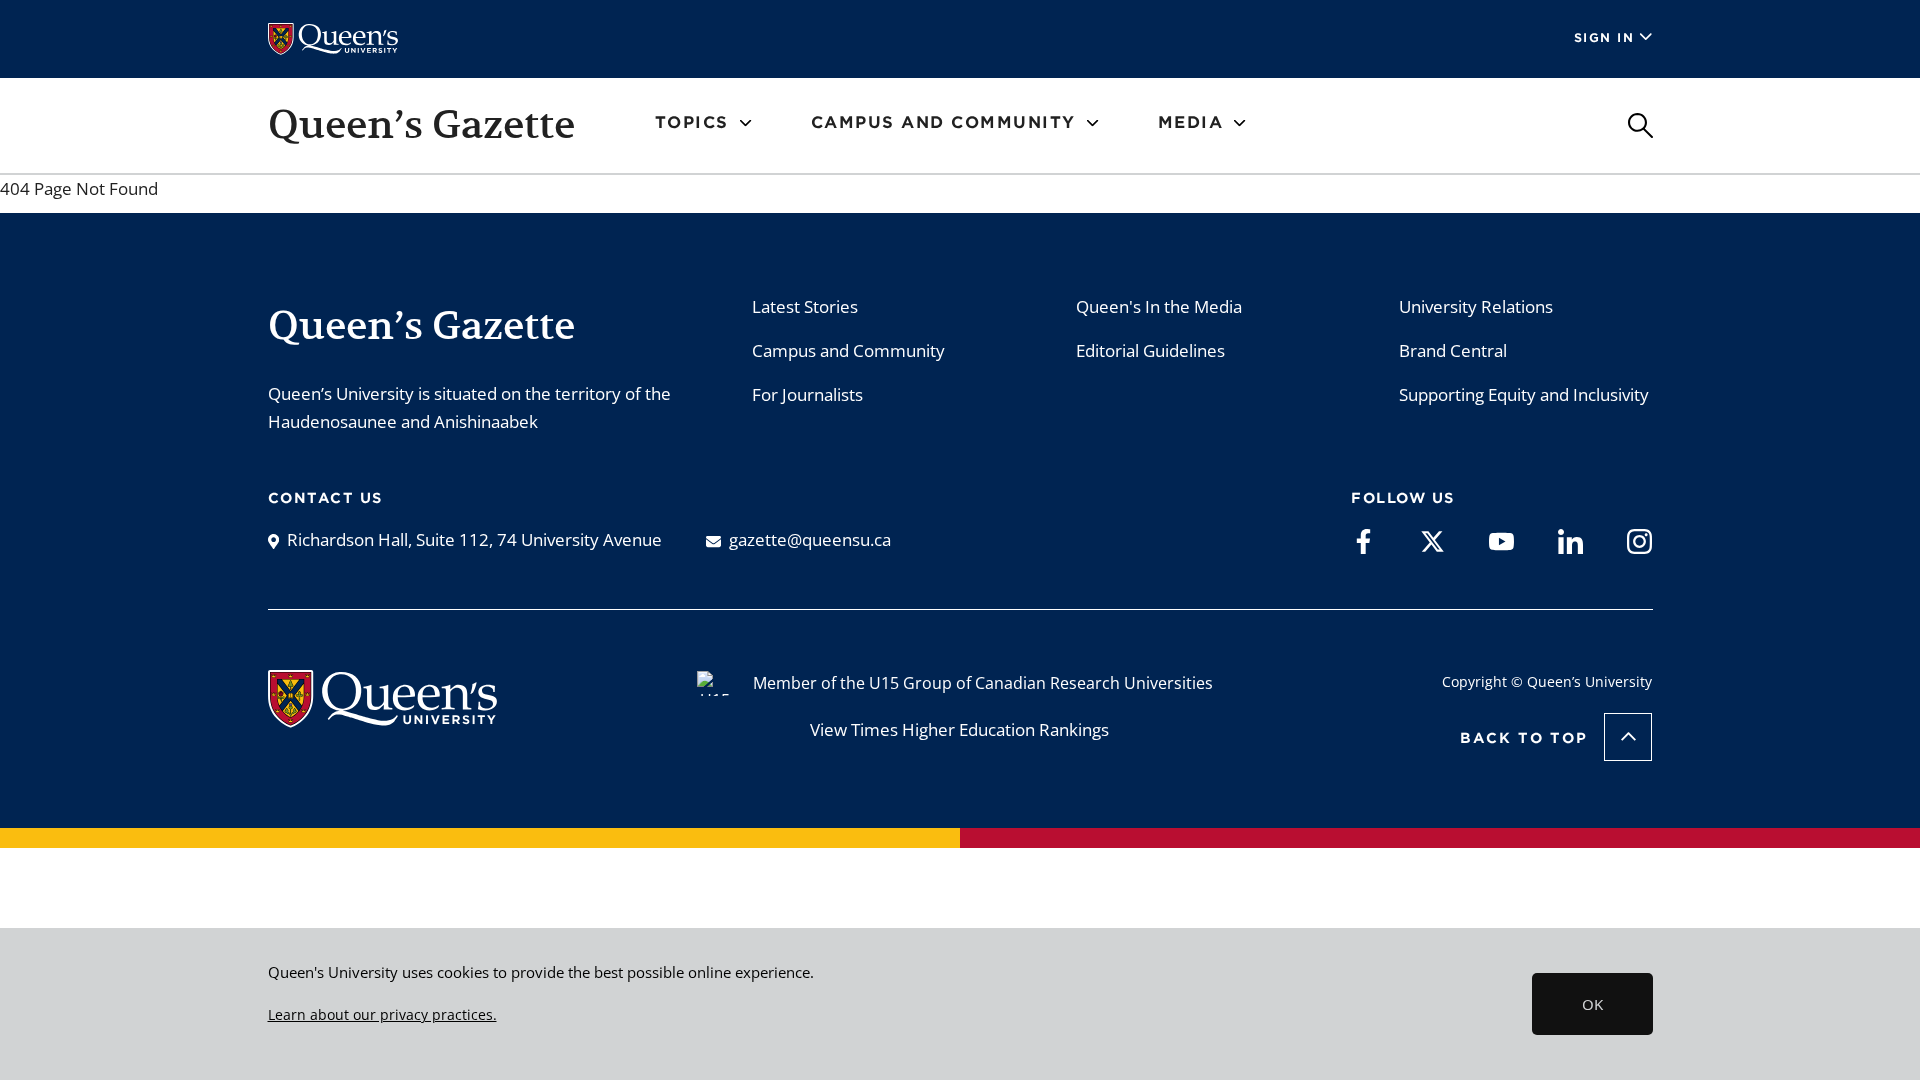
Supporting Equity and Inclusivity (1524, 394)
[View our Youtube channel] (1501, 540)
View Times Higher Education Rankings (959, 729)
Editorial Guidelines (1150, 350)
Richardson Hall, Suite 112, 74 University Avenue (474, 539)
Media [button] (1191, 122)
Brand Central (1453, 350)
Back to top (1524, 738)
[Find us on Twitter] (1432, 540)
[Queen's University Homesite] (382, 717)
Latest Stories (805, 306)
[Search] (1640, 125)
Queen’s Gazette (421, 124)
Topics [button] (692, 122)
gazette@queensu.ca (810, 539)
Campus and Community (848, 350)
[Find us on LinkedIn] (1570, 540)
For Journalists (807, 394)
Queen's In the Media (1159, 306)
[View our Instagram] (1639, 540)
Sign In (1604, 37)
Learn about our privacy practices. (382, 1015)
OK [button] (1592, 1004)
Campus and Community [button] (943, 122)
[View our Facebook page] (1363, 540)
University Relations (1476, 306)
